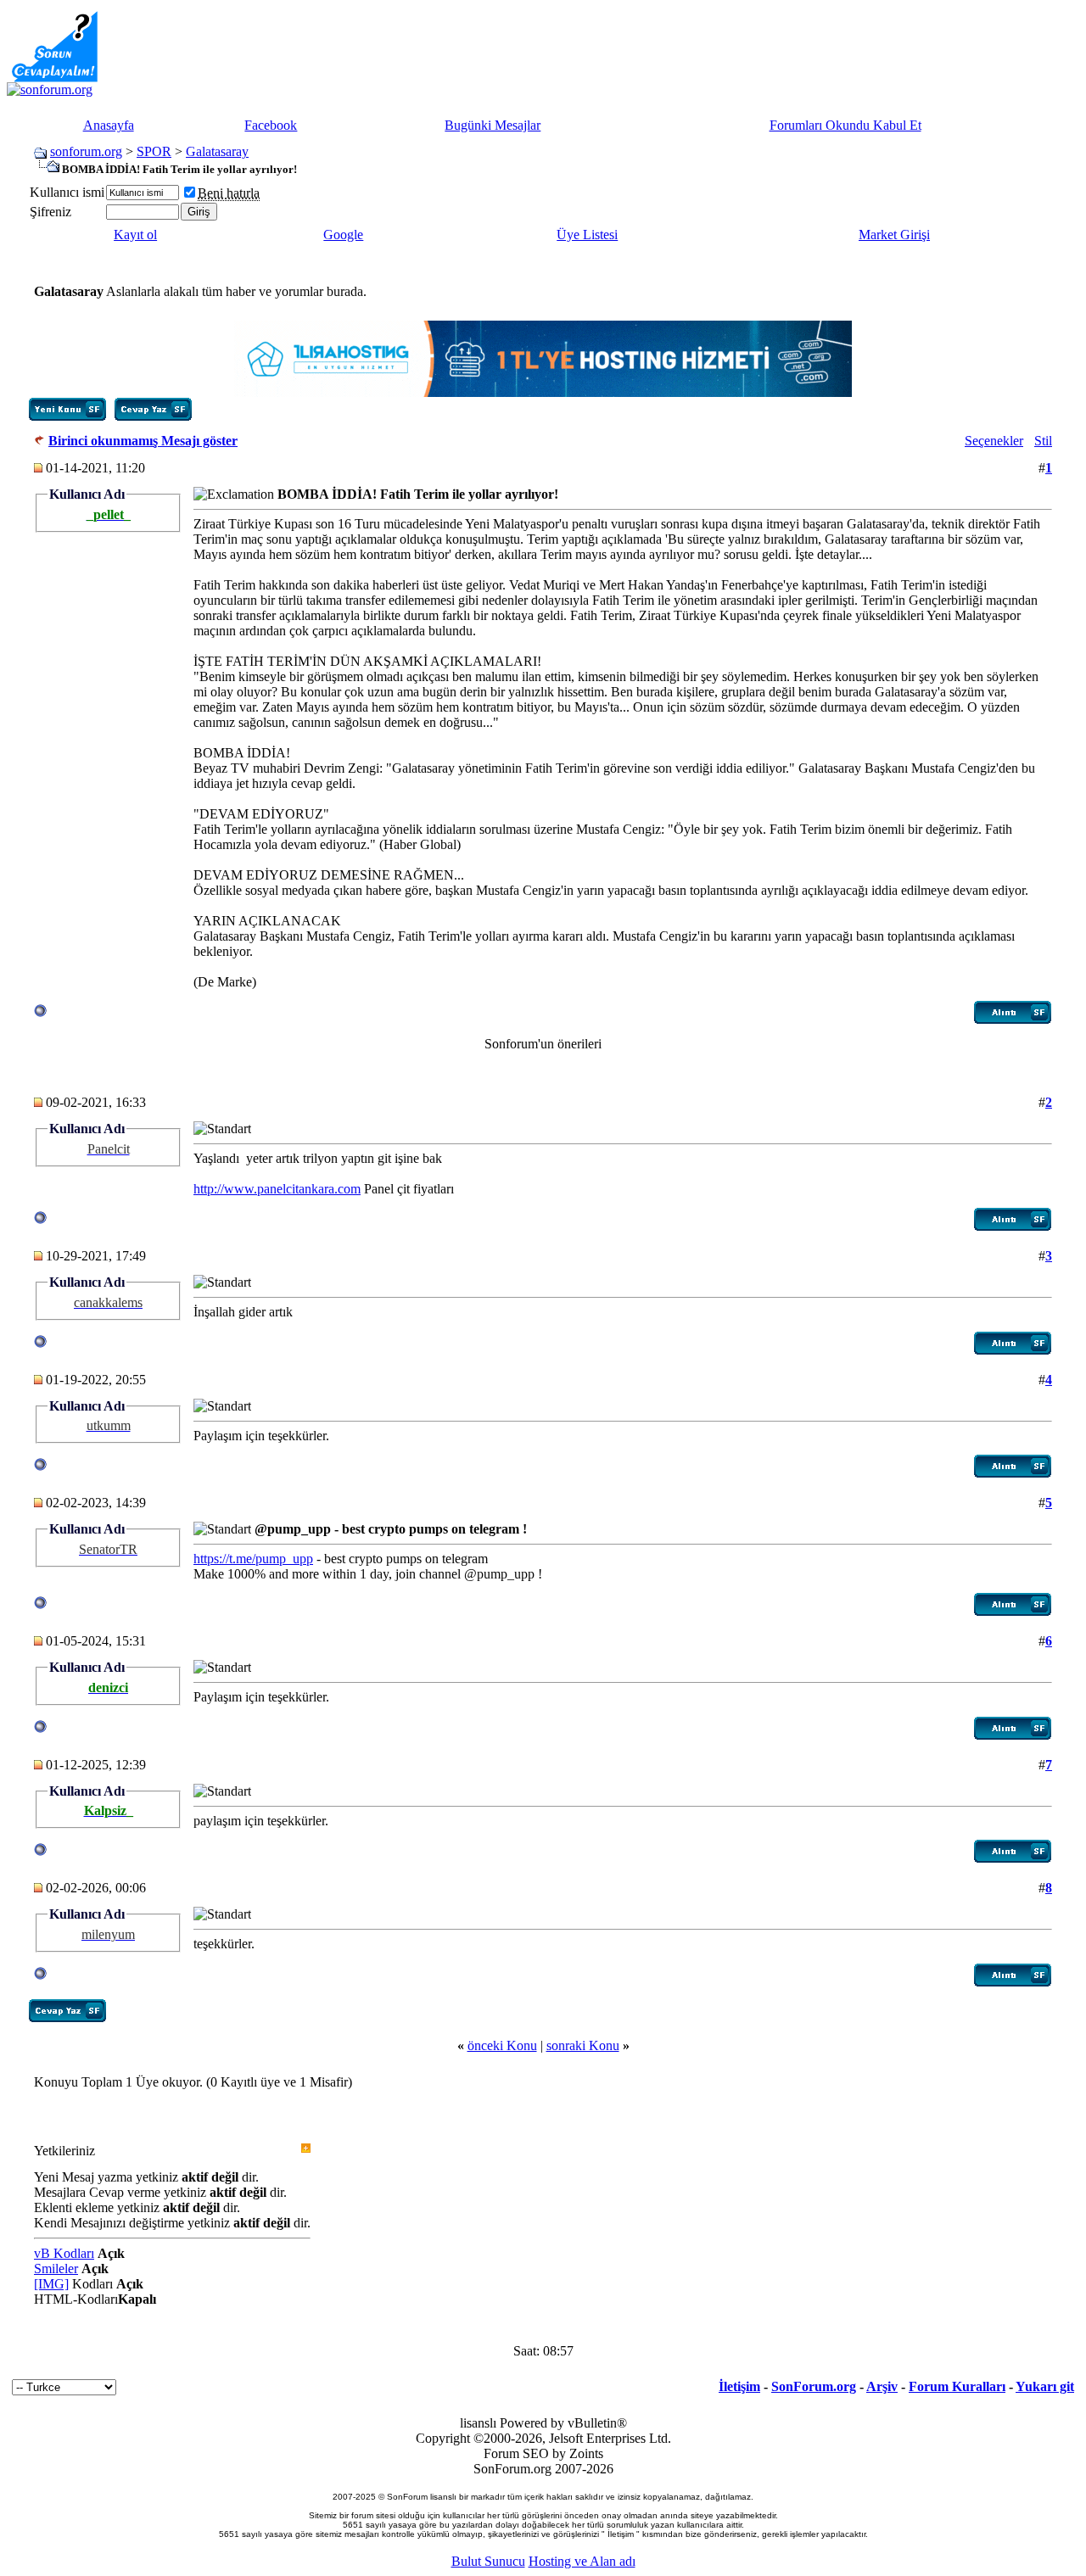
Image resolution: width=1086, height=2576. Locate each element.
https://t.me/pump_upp (253, 1559)
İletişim (739, 2386)
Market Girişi (894, 235)
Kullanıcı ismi (67, 192)
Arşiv (882, 2386)
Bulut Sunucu (488, 2561)
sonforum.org (86, 151)
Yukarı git (1045, 2386)
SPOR (154, 151)
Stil (1043, 441)
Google (343, 235)
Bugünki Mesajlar (493, 125)
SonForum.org (814, 2386)
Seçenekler (994, 441)
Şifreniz (50, 212)
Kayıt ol (135, 235)
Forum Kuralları (957, 2386)
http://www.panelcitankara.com (277, 1189)
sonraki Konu (583, 2045)
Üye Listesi (587, 235)
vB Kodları (64, 2253)
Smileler (56, 2269)
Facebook (271, 125)
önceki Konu (502, 2045)
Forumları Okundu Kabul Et (845, 125)
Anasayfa (109, 125)
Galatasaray (217, 151)
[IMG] (51, 2284)
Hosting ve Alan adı (582, 2561)
